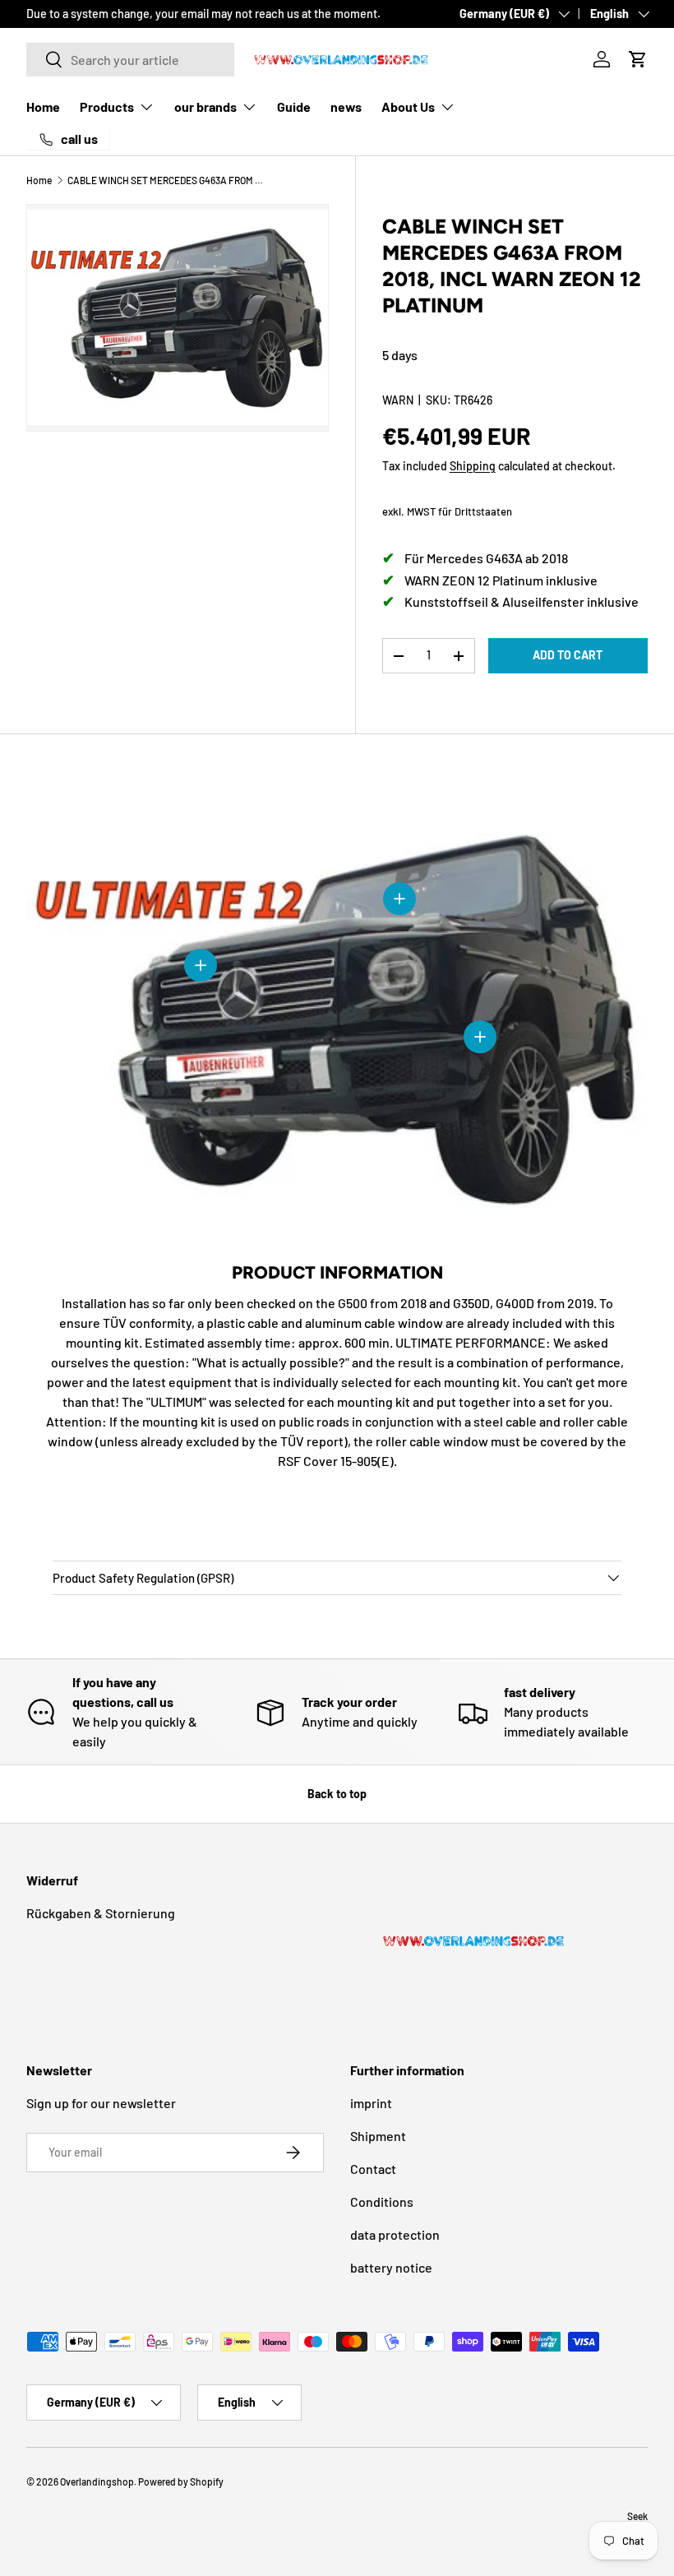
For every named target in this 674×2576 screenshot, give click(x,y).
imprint (371, 2103)
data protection (395, 2234)
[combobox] (130, 60)
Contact (373, 2169)
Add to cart (568, 655)
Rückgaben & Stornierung (101, 1913)
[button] (638, 59)
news (346, 106)
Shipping (473, 466)
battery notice (391, 2267)
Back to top (337, 1794)
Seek (637, 2516)
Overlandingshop (97, 2481)
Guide (294, 106)
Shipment (378, 2136)
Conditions (382, 2201)
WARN (398, 400)
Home (43, 106)
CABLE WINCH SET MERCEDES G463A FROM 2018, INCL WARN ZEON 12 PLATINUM (166, 180)
